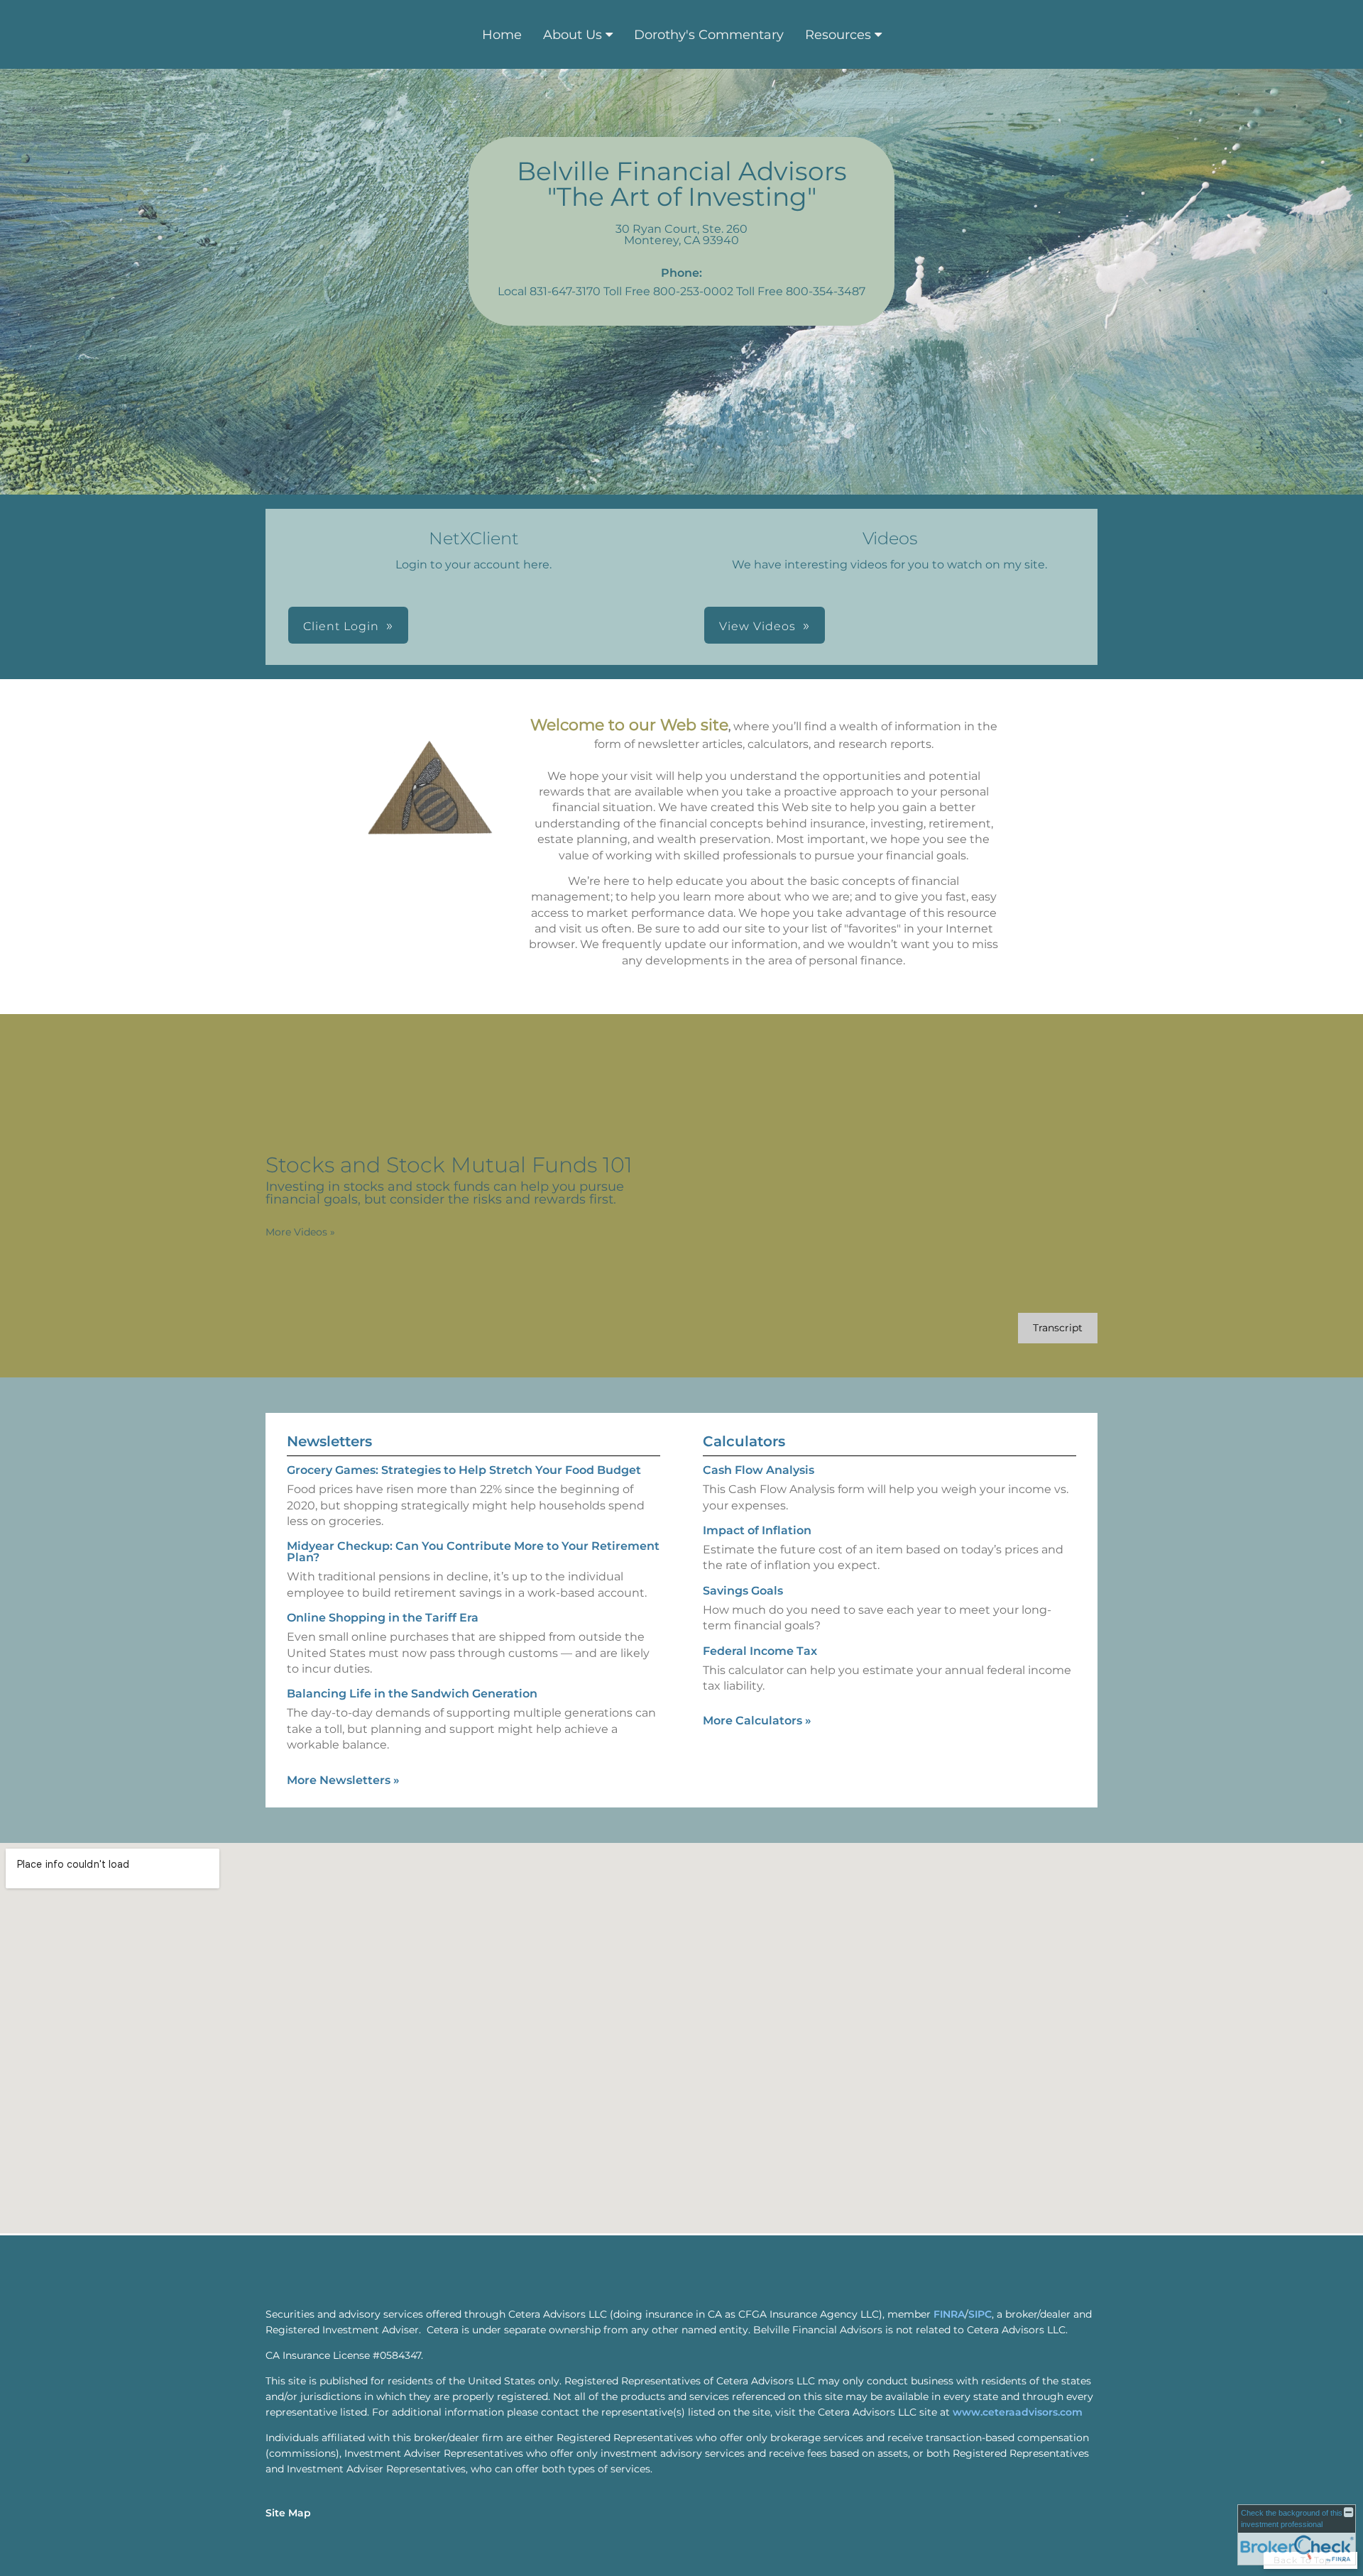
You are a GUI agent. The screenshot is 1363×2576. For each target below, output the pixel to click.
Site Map (288, 2513)
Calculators (744, 1441)
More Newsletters (343, 1780)
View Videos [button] (757, 626)
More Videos (300, 1232)
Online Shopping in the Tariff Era (383, 1618)
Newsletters (329, 1441)
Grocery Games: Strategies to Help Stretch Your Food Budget (464, 1470)
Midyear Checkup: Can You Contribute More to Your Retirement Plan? (473, 1552)
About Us (573, 35)
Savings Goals (743, 1591)
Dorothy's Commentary (709, 35)
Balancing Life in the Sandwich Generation (412, 1694)
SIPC (980, 2314)
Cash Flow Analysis (759, 1470)
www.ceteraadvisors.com (1018, 2412)
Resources (838, 35)
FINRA (949, 2314)
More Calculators (757, 1721)
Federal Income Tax (760, 1651)
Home (502, 35)
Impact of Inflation (757, 1530)
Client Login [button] (341, 626)
